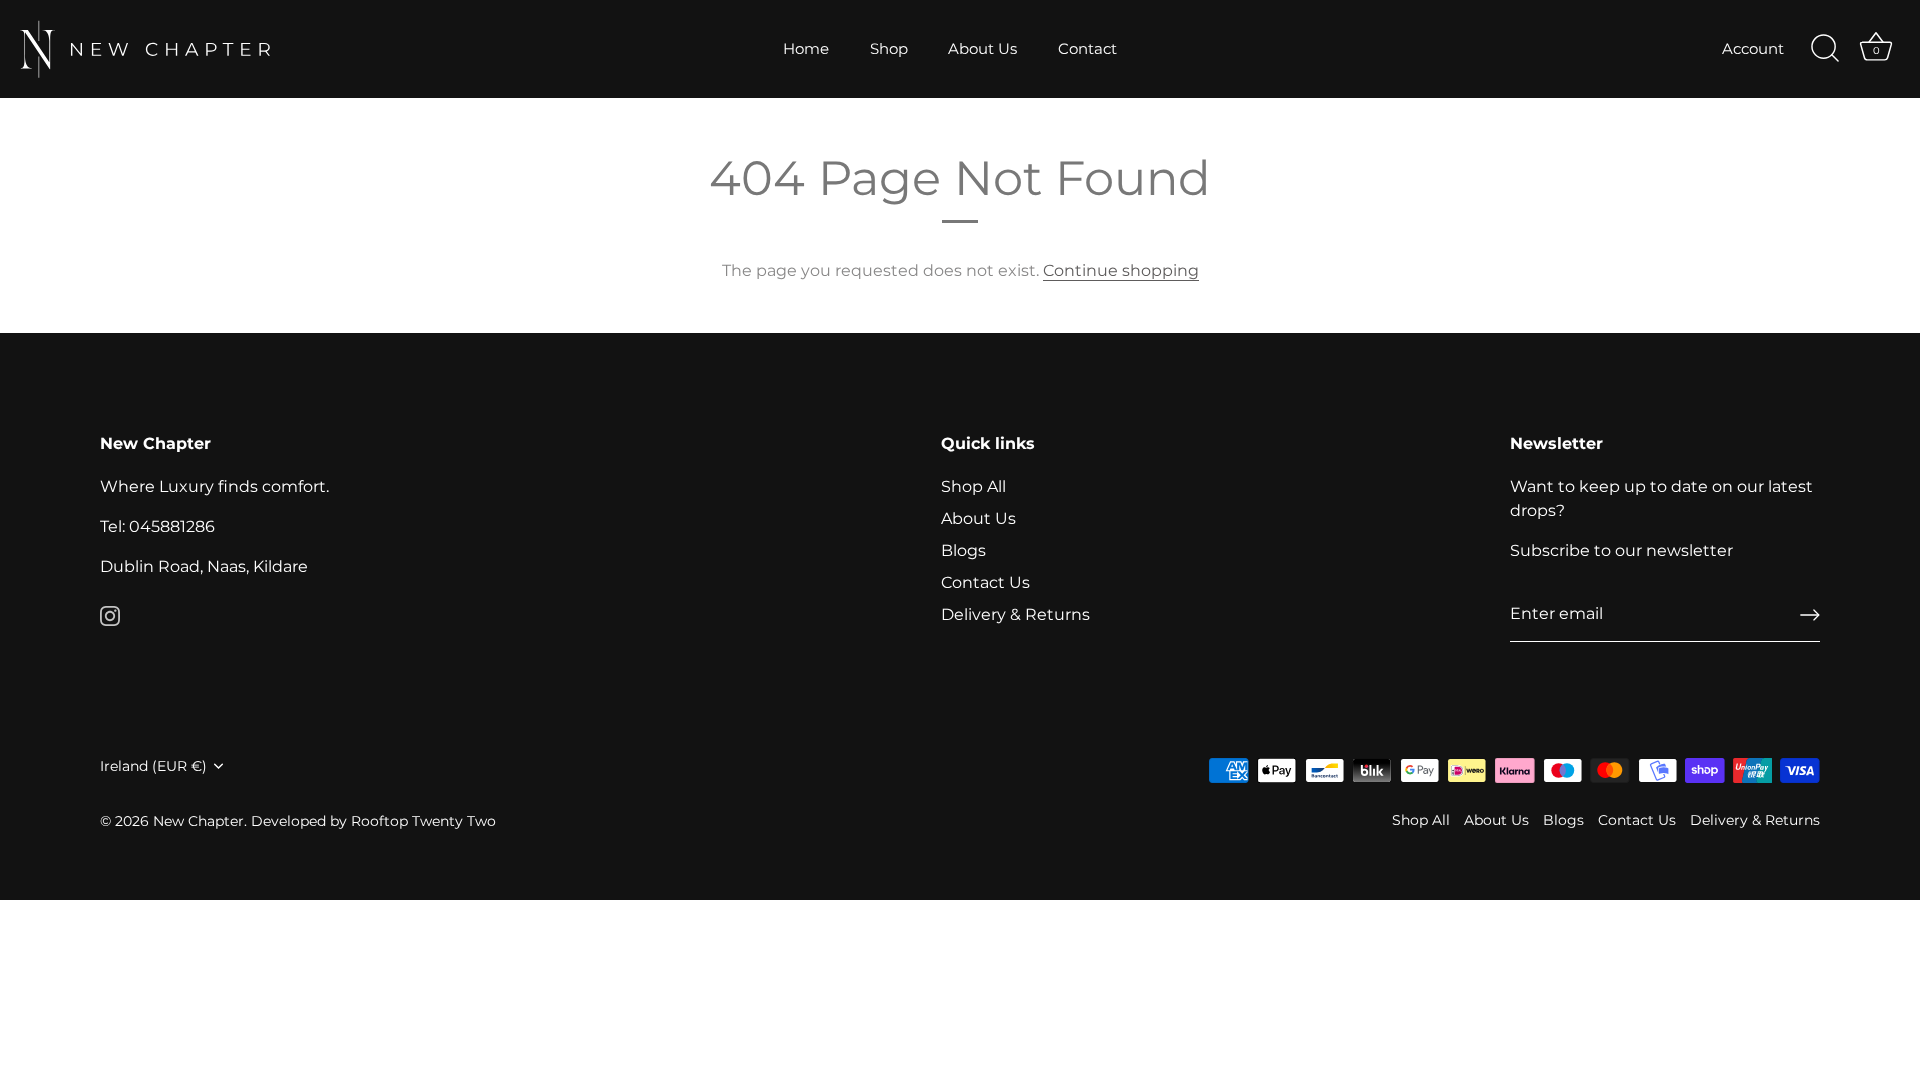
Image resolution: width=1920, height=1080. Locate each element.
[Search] (1825, 49)
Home (806, 48)
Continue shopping (1121, 270)
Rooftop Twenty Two (423, 821)
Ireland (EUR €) (153, 766)
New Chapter (198, 821)
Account (1753, 48)
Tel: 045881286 (157, 526)
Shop (889, 48)
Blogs (963, 550)
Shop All (973, 486)
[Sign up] (1810, 615)
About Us (982, 48)
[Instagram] (110, 614)
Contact (1087, 48)
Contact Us (985, 582)
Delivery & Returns (1015, 614)
